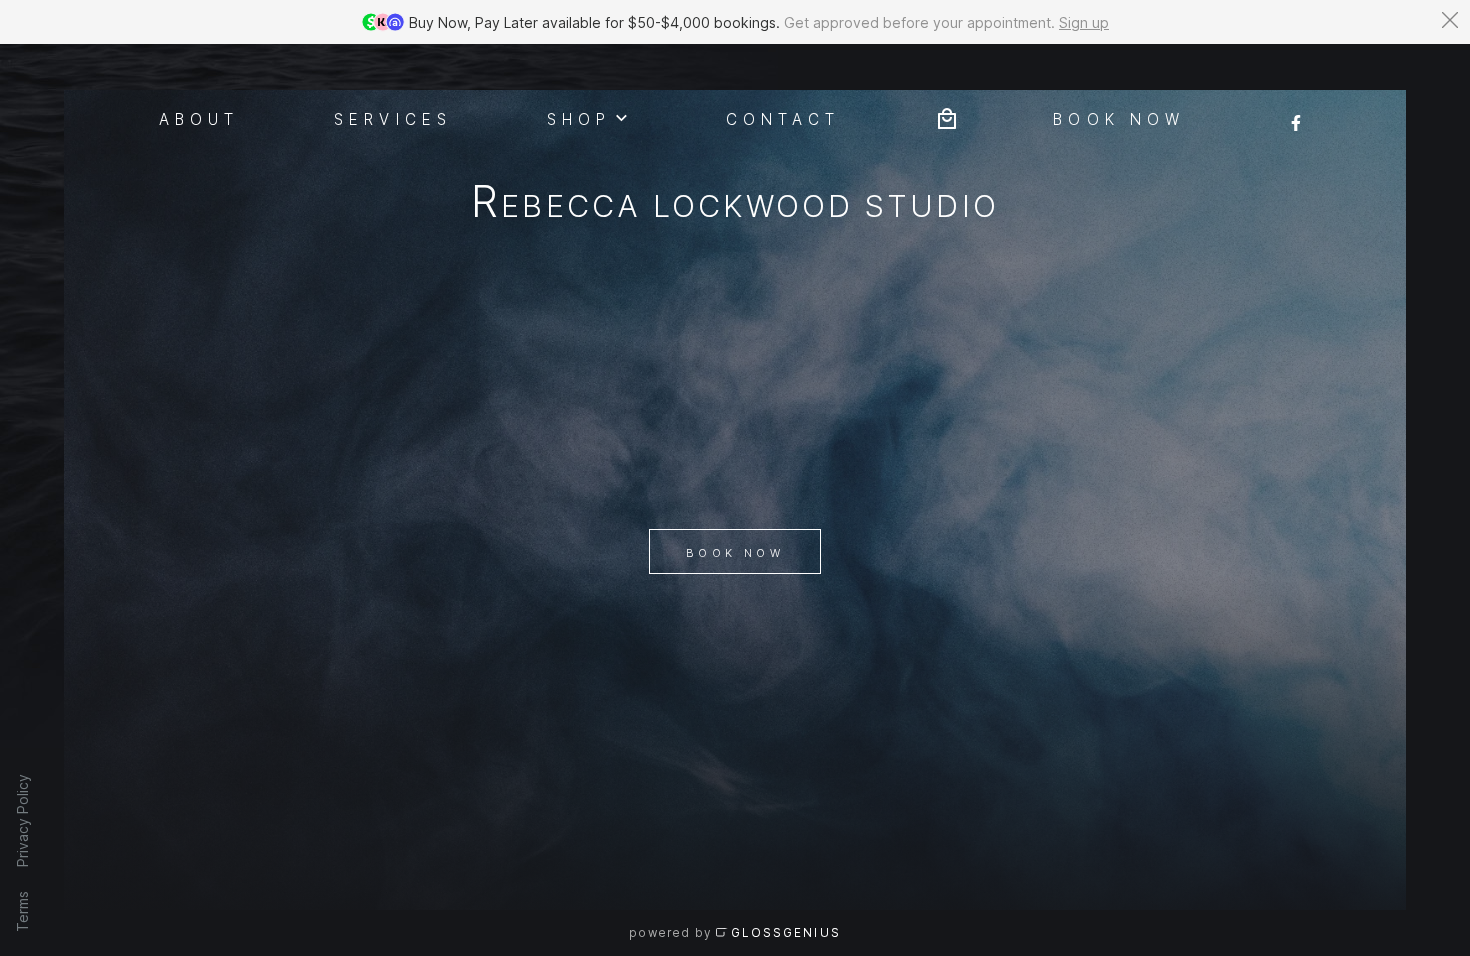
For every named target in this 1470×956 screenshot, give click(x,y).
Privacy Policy (22, 820)
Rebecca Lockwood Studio (734, 205)
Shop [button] (579, 118)
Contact (783, 118)
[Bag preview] (947, 116)
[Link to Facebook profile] (1296, 116)
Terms (22, 911)
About (199, 118)
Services (393, 118)
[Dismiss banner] (1450, 20)
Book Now (735, 553)
